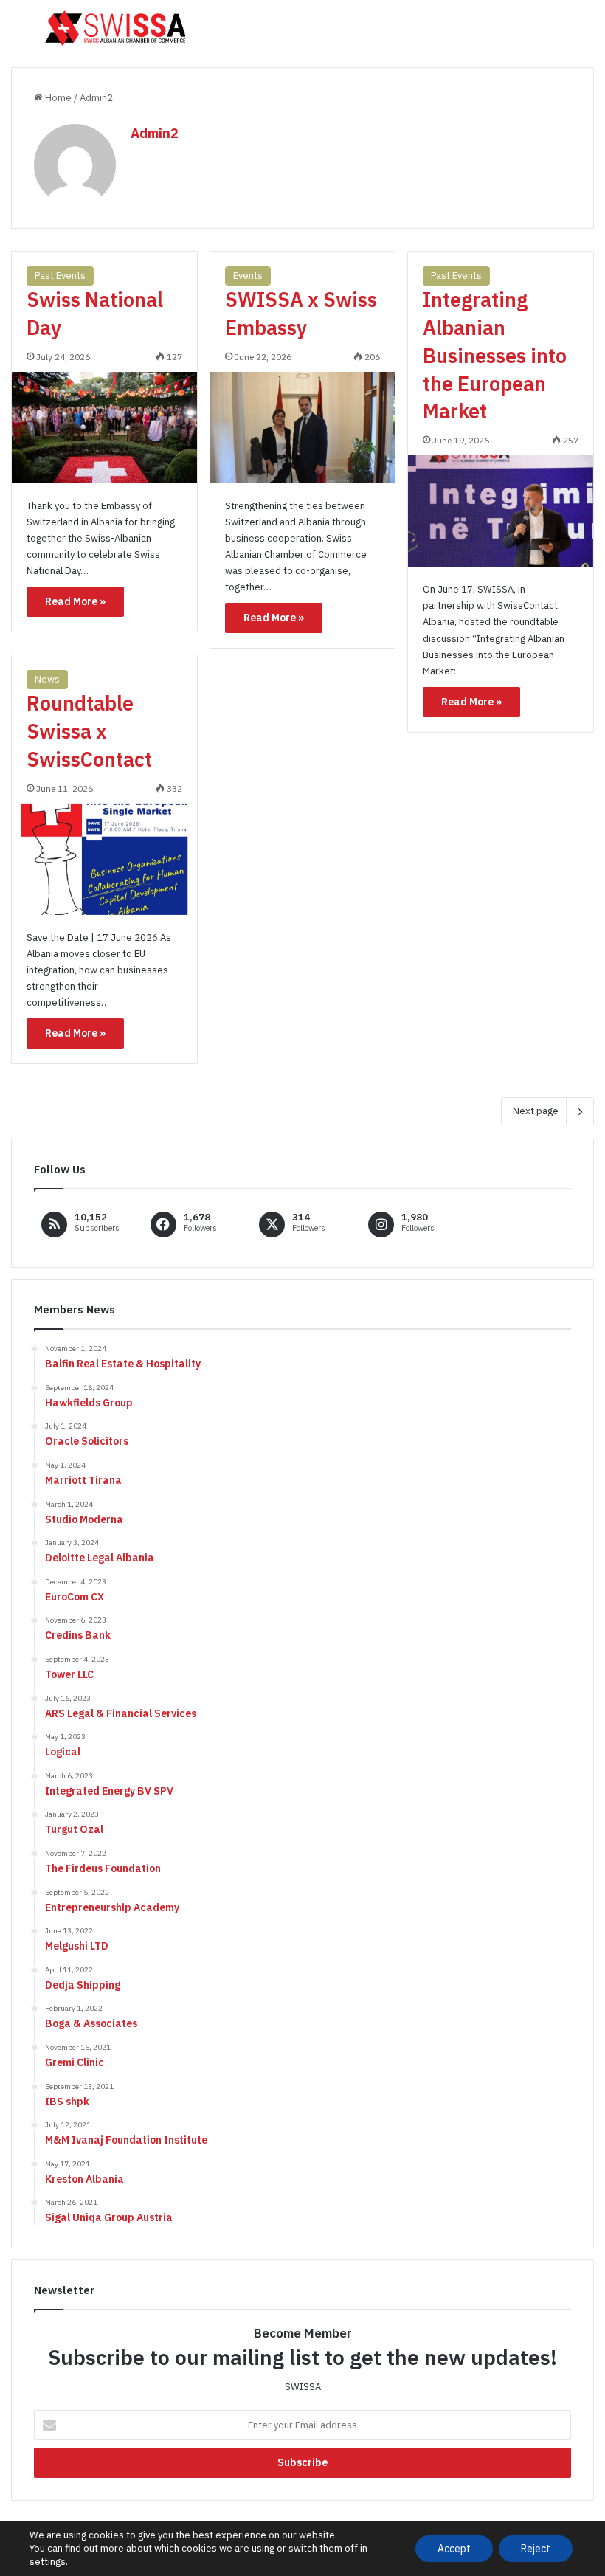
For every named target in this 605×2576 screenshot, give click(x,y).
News (47, 679)
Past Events (60, 276)
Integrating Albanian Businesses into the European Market (495, 355)
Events (248, 276)
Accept (454, 2549)
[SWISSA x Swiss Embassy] (303, 428)
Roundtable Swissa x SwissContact (89, 731)
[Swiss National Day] (104, 428)
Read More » (75, 601)
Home (57, 98)
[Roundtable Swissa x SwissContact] (104, 859)
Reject (536, 2549)
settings (48, 2562)
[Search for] (587, 34)
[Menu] (18, 34)
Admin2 (155, 133)
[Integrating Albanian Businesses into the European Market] (501, 511)
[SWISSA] (115, 28)
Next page (536, 1111)
